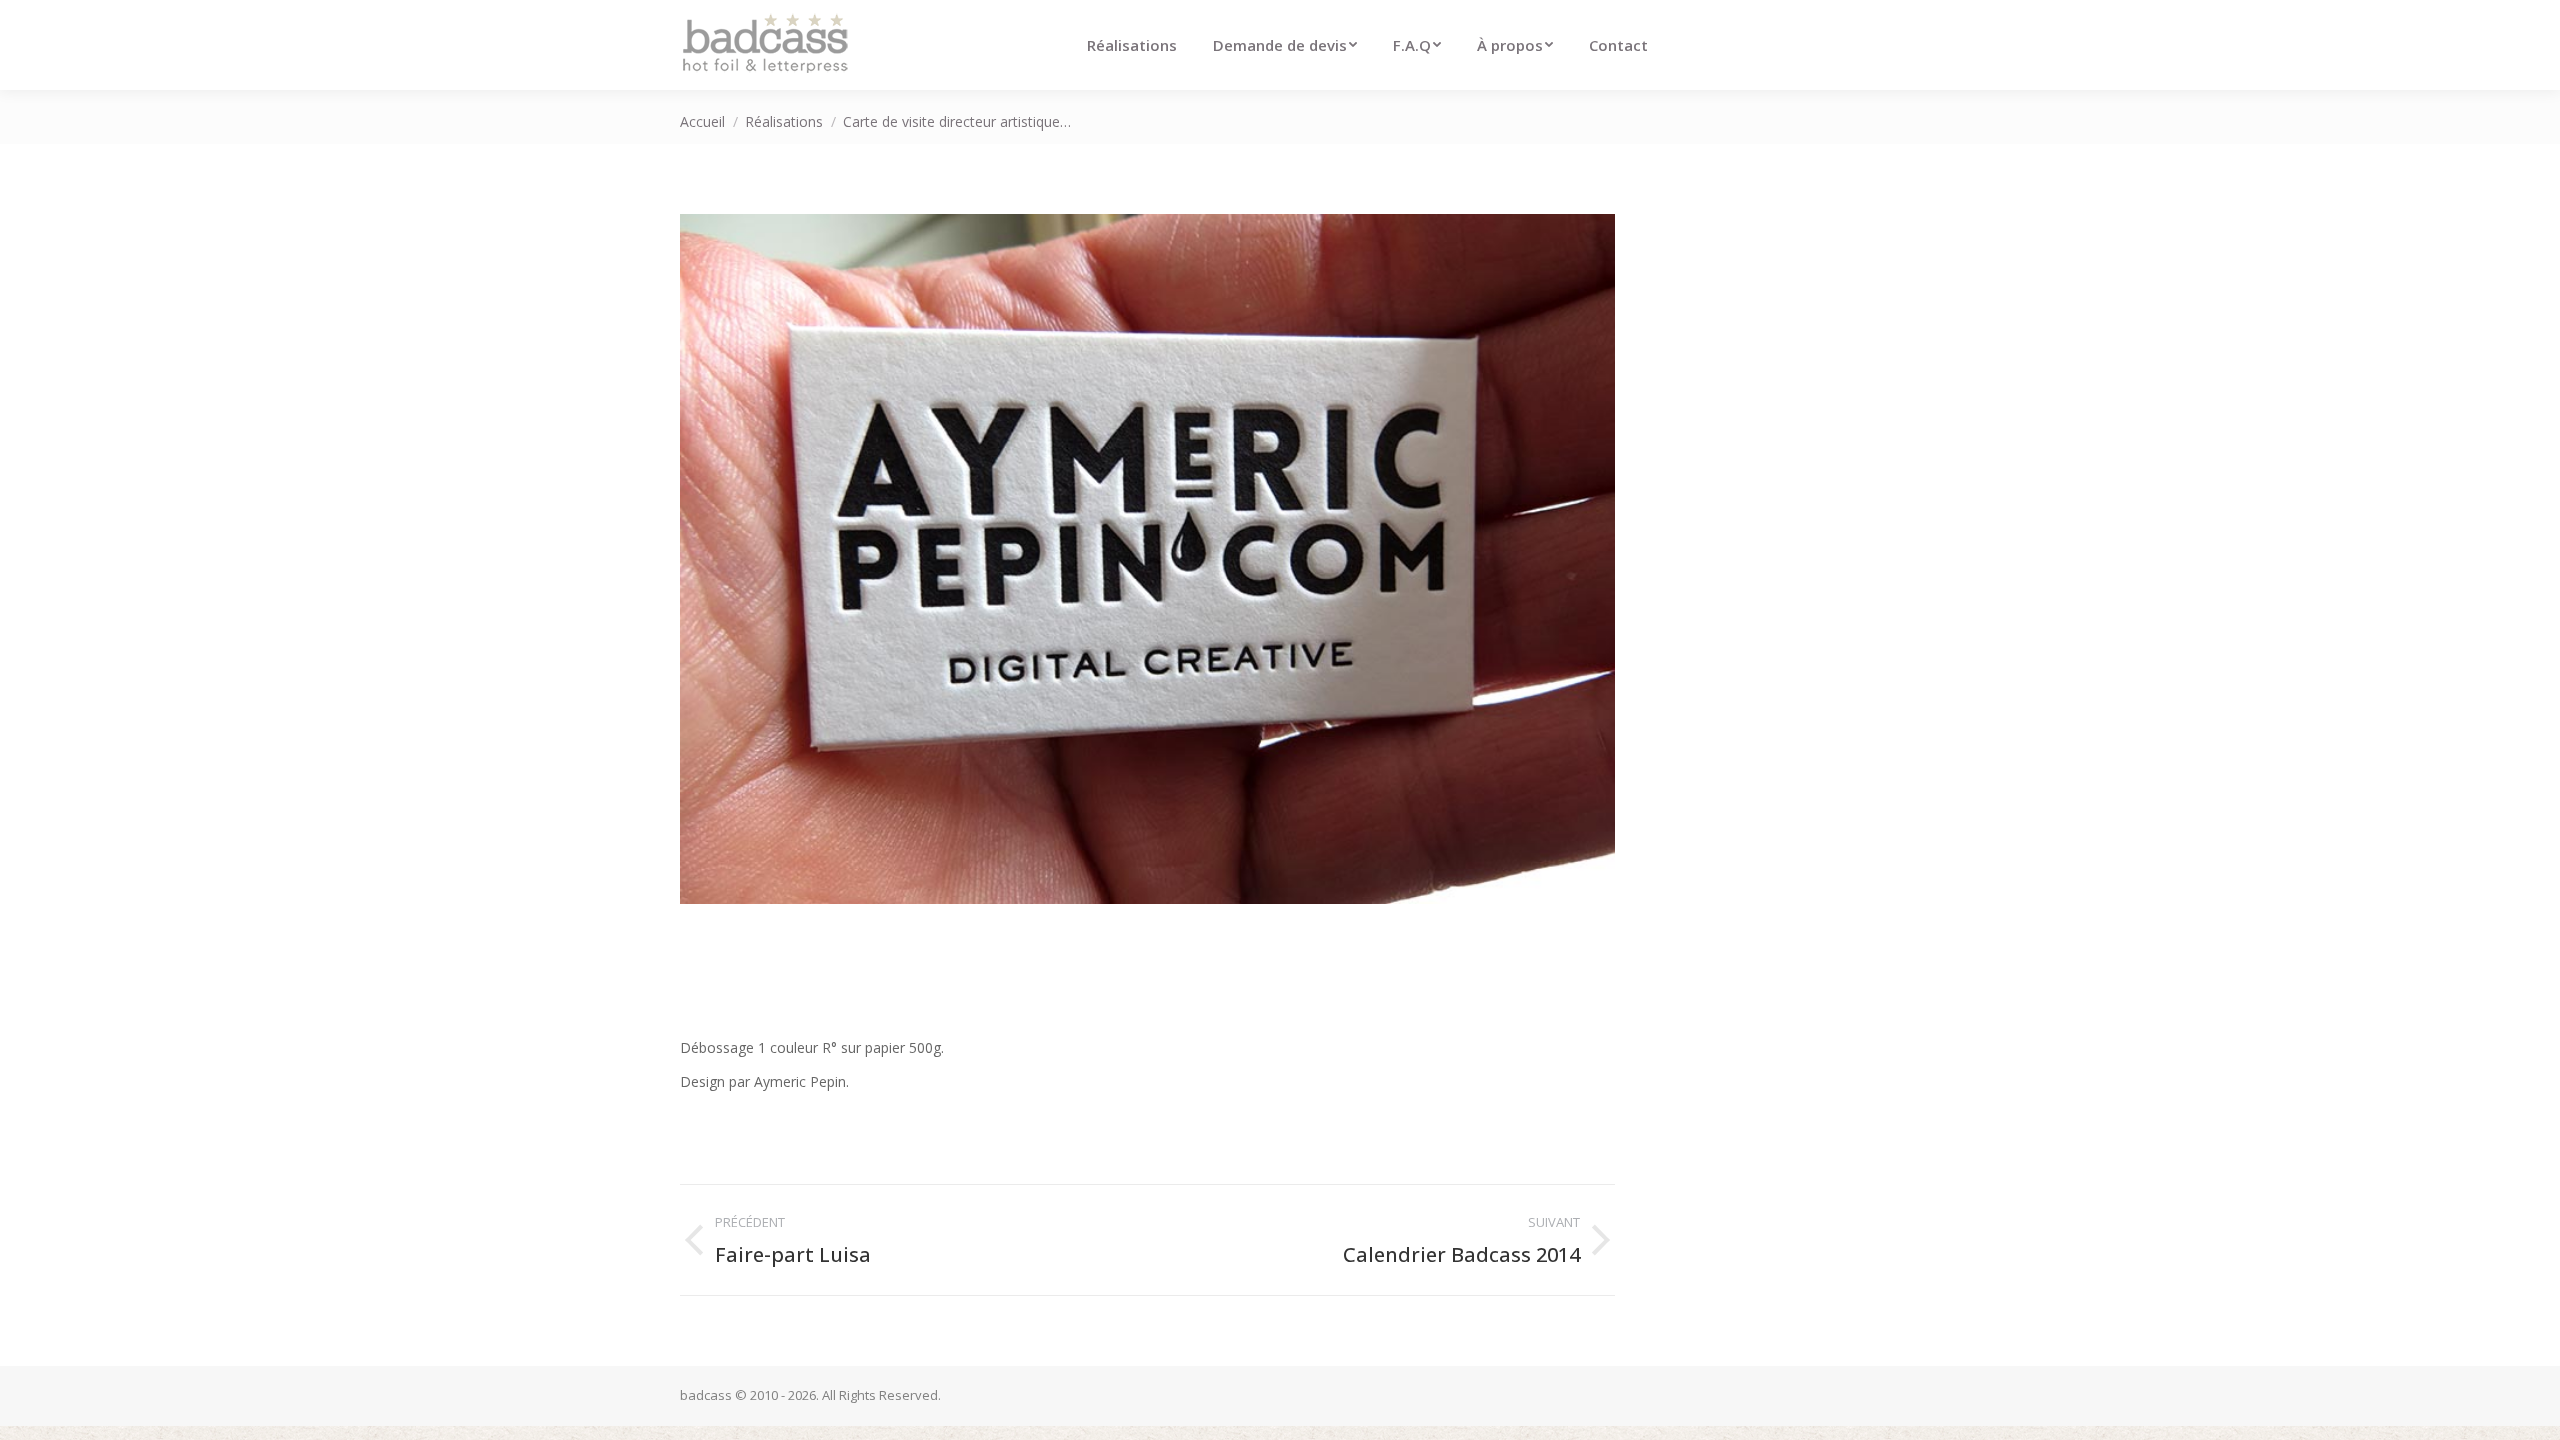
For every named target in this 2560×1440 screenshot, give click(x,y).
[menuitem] (1132, 45)
